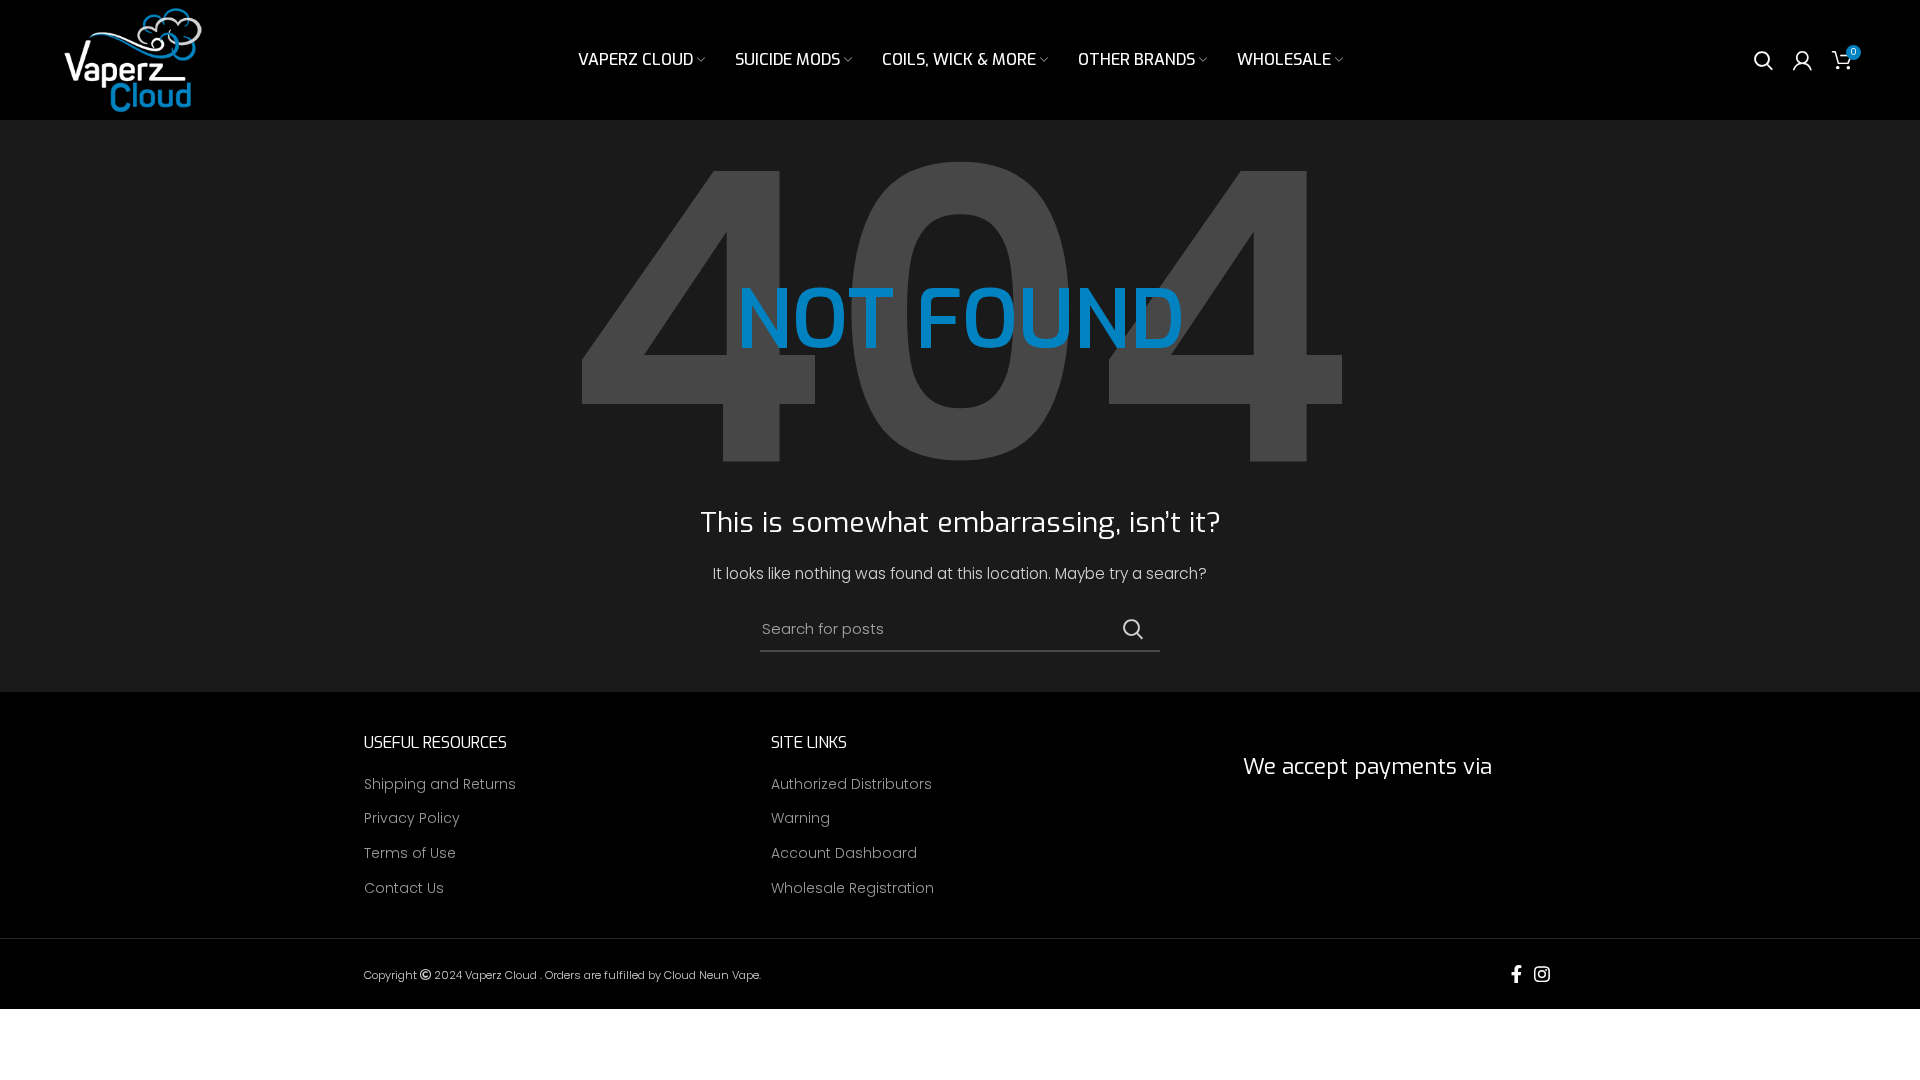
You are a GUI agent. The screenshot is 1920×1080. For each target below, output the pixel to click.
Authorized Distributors (851, 784)
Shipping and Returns (440, 784)
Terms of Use (410, 853)
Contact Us (404, 888)
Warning (800, 818)
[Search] (1763, 60)
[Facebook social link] (1516, 974)
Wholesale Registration (852, 888)
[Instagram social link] (1542, 974)
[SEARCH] (1133, 629)
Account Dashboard (844, 853)
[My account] (1802, 60)
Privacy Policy (412, 818)
